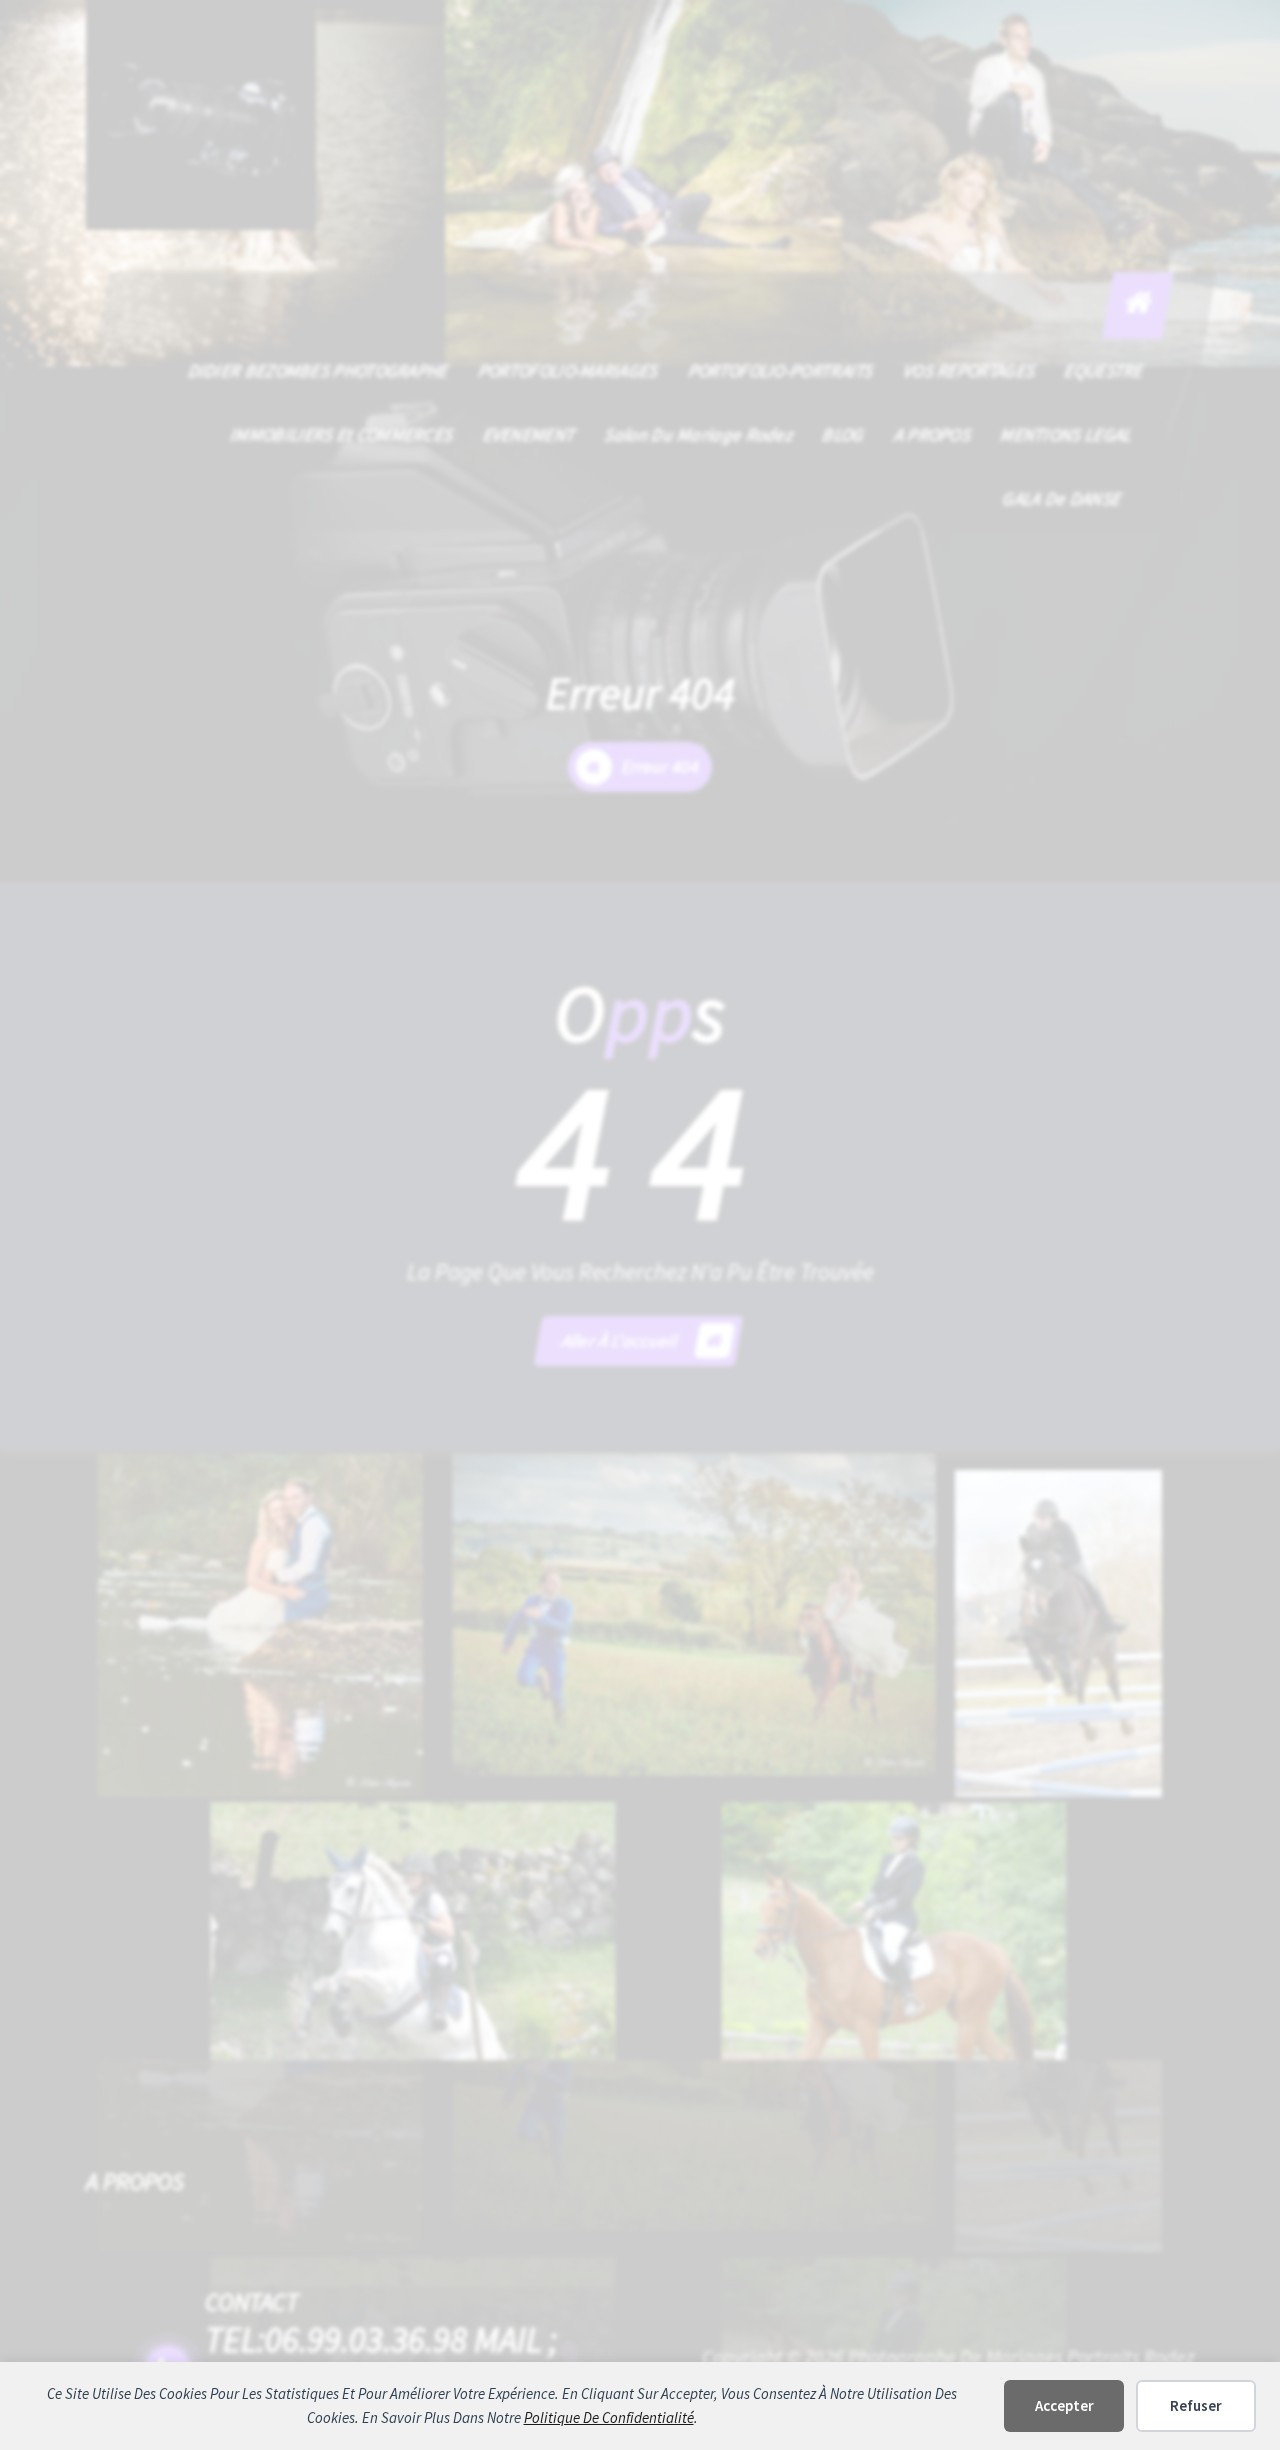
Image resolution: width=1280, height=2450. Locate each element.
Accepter (1064, 2405)
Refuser (1196, 2405)
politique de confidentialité (609, 2417)
